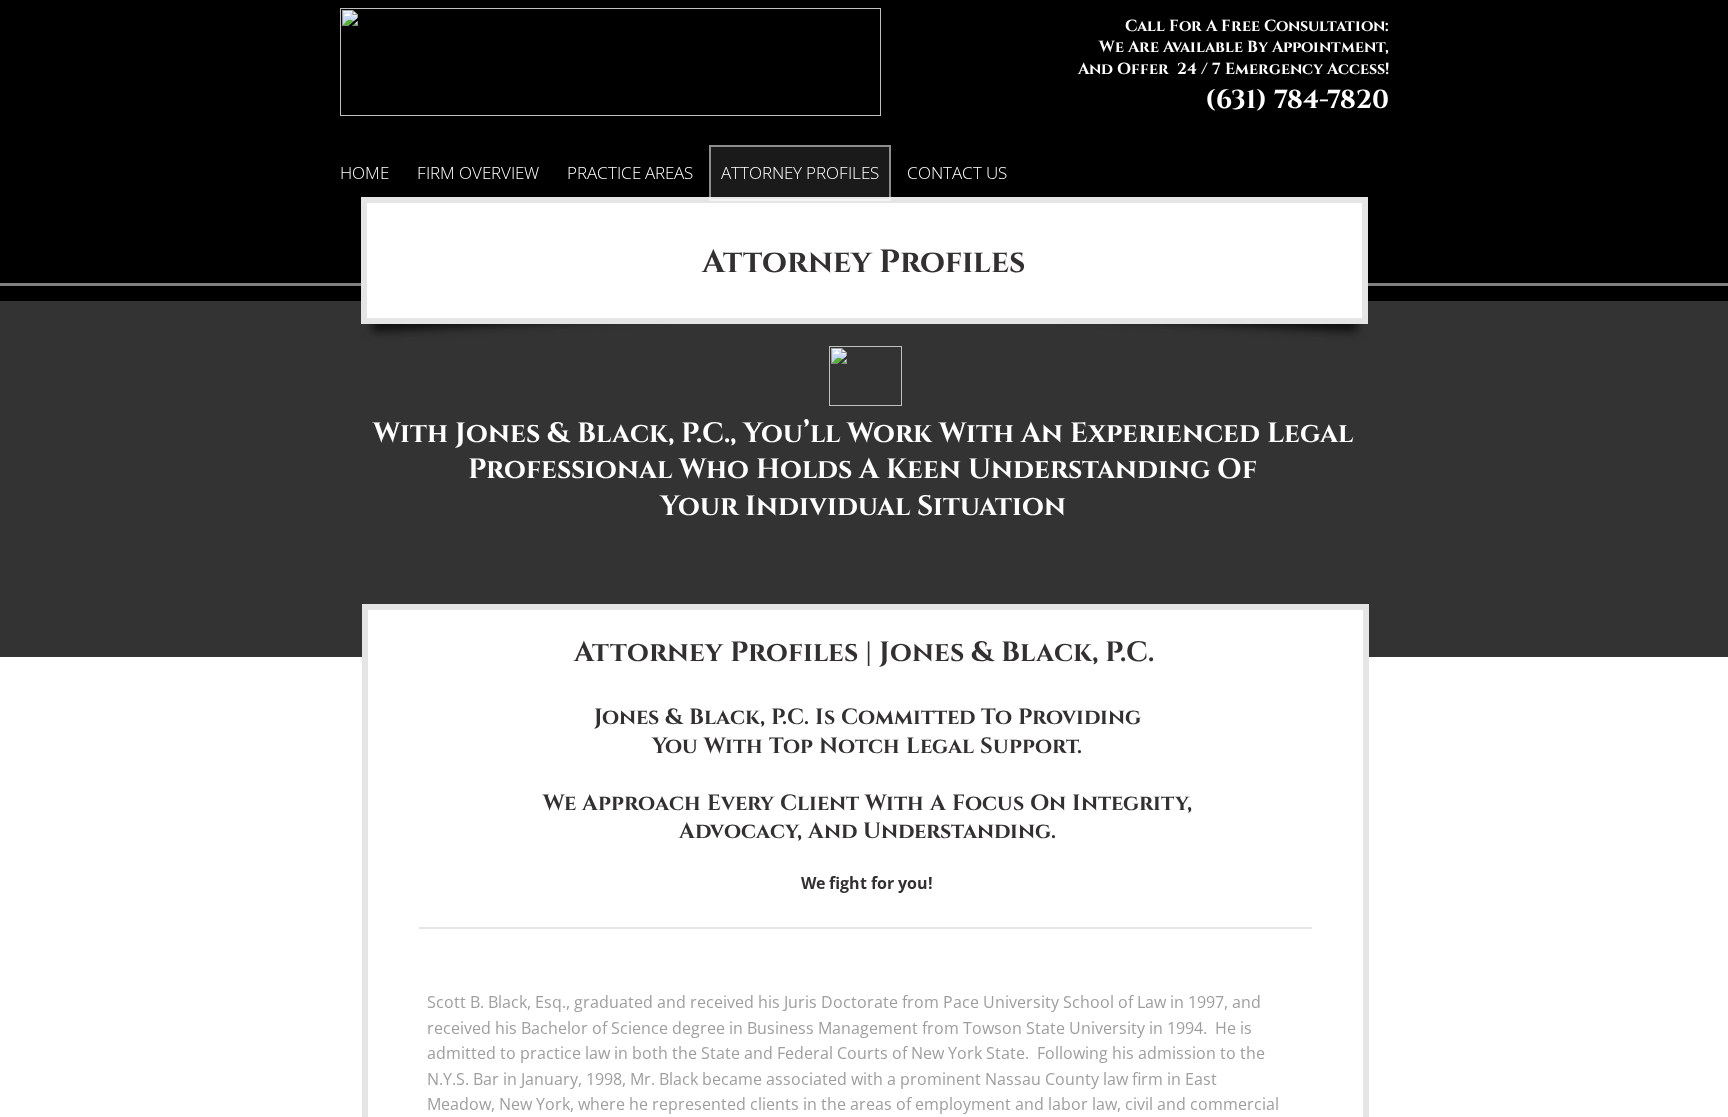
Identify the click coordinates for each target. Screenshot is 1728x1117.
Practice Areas (630, 172)
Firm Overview (478, 172)
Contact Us (957, 172)
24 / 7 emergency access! (1283, 69)
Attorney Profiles (800, 172)
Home (364, 172)
